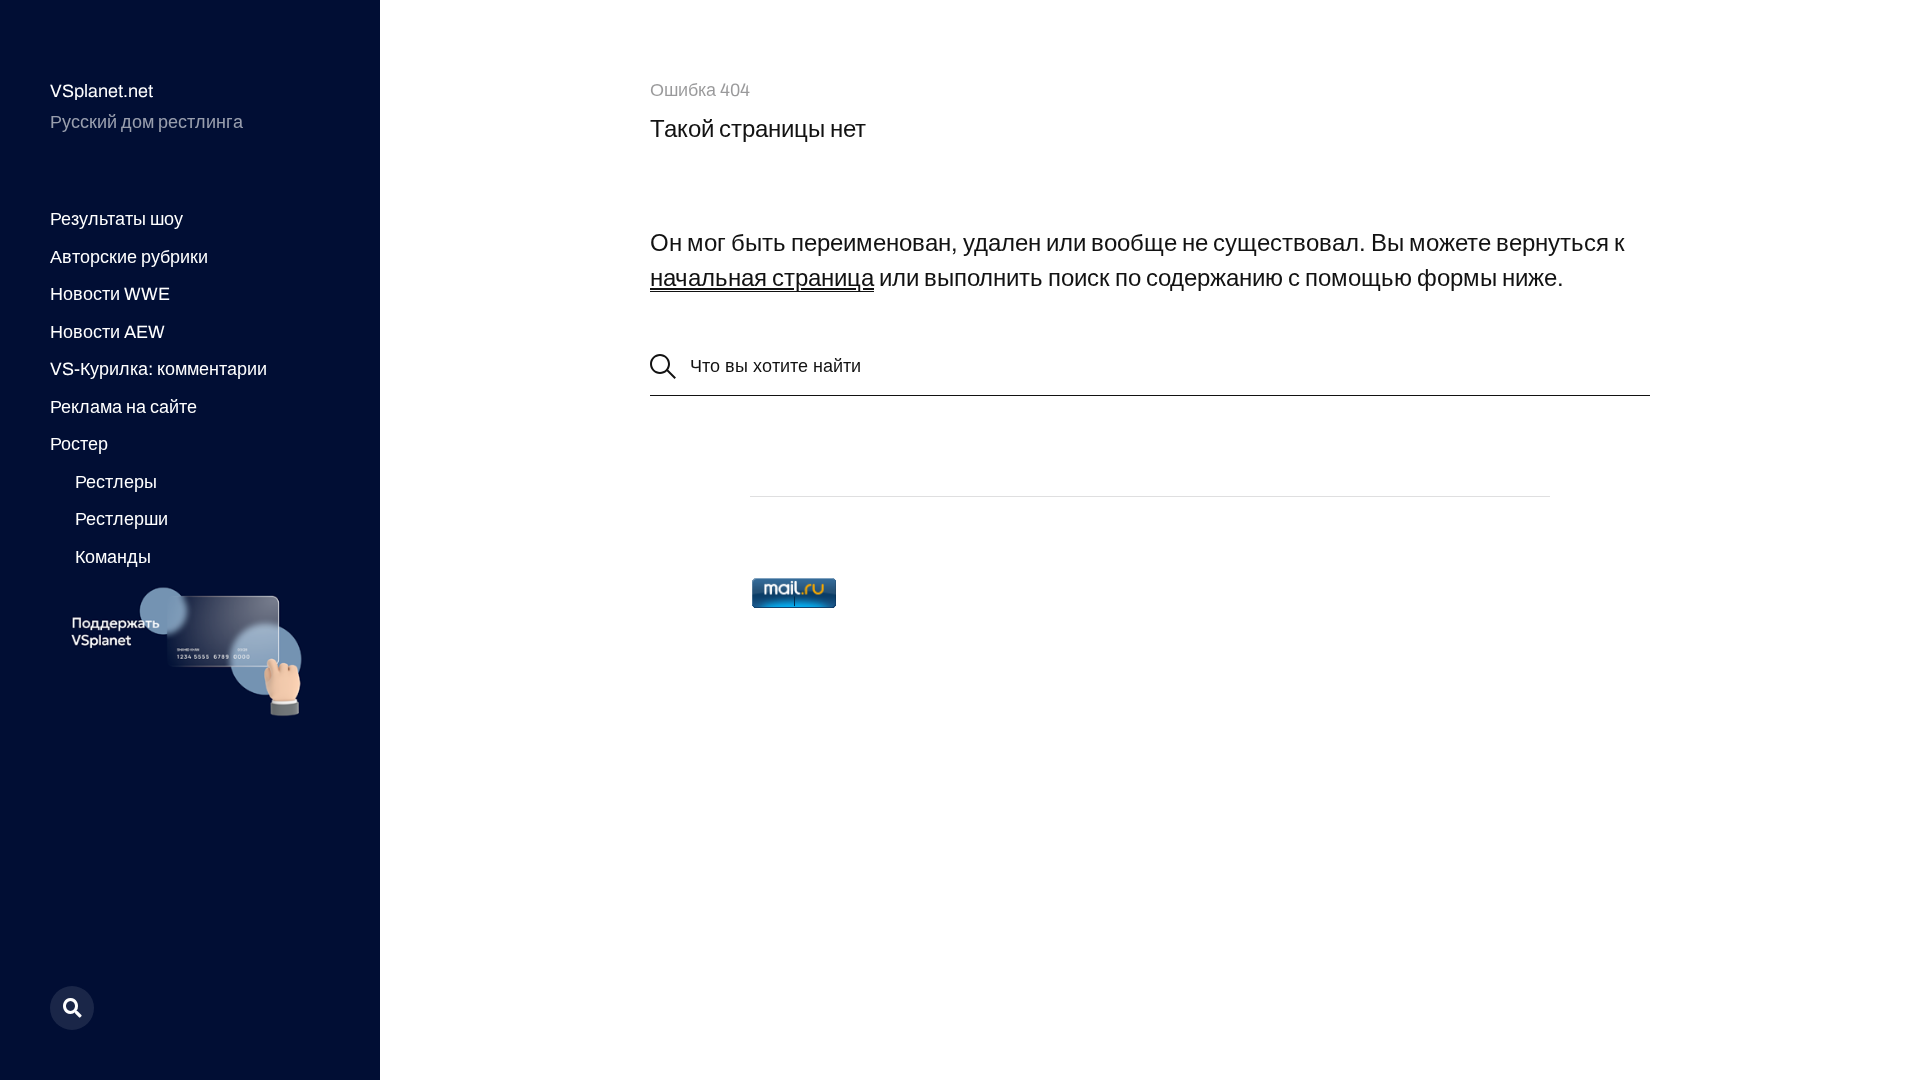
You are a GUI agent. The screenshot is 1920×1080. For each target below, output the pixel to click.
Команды (113, 557)
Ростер (79, 444)
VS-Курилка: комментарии (158, 369)
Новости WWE (110, 294)
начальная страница (762, 278)
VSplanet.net (101, 91)
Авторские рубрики (129, 257)
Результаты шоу (116, 219)
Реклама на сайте (123, 407)
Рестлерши (121, 519)
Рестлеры (116, 482)
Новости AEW (107, 332)
